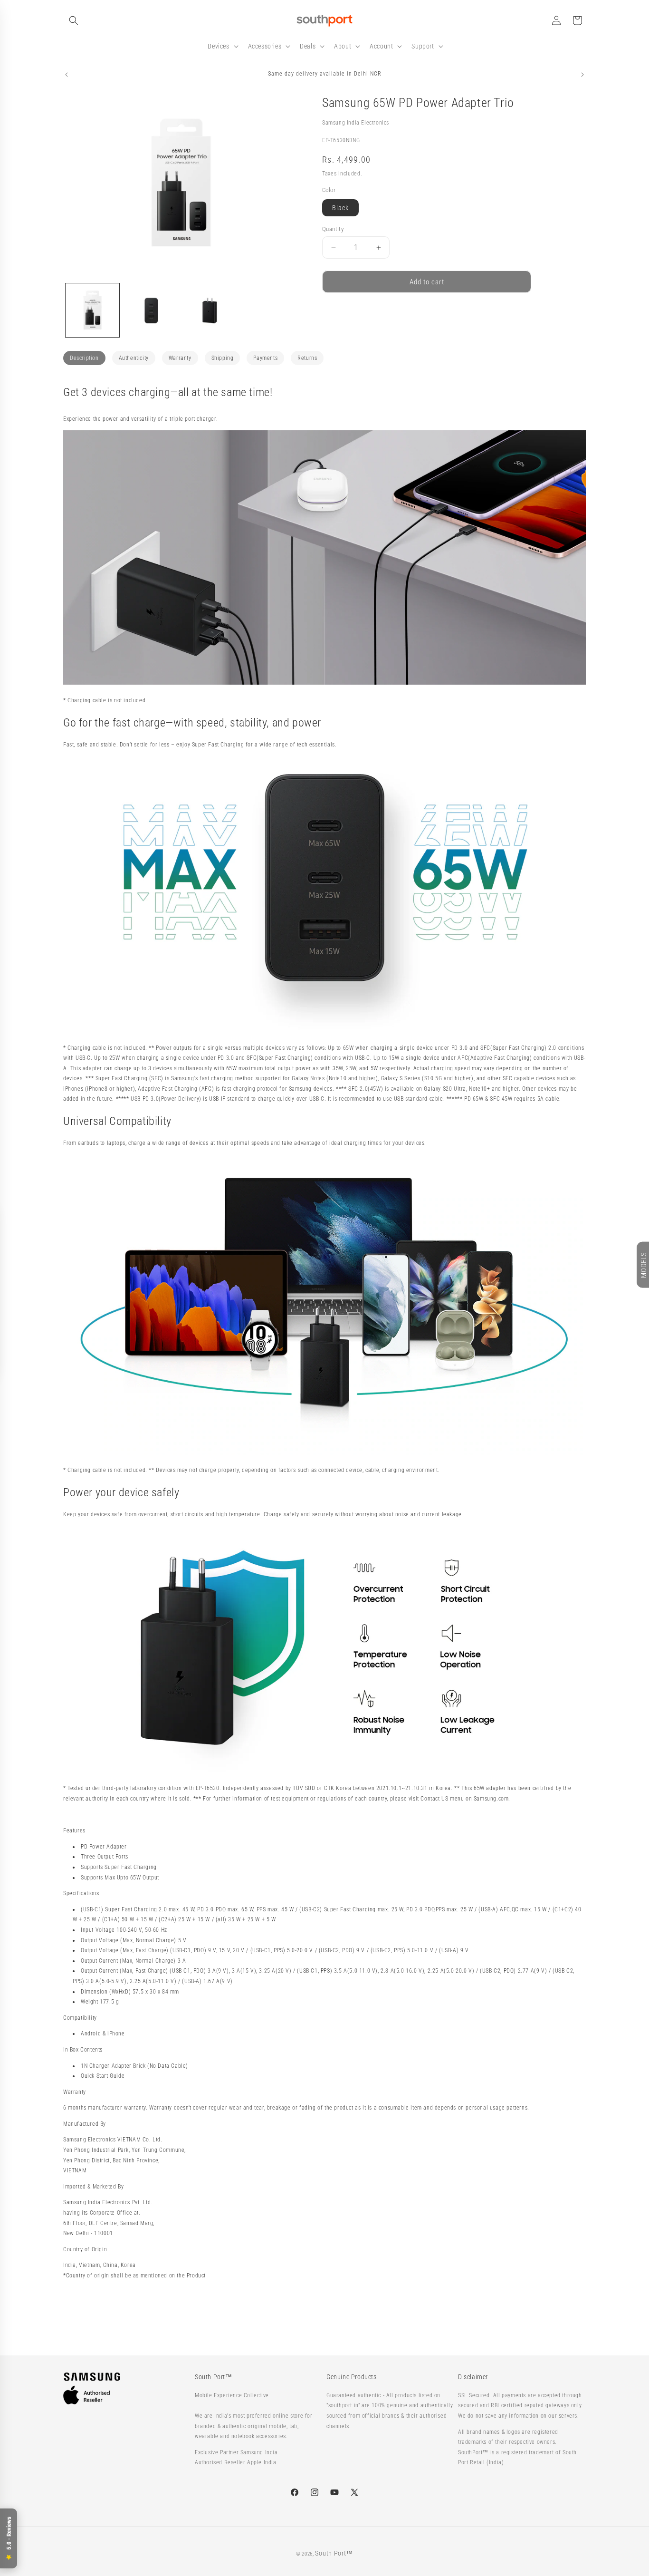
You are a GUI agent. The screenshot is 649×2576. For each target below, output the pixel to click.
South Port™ (334, 2553)
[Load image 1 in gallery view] (92, 310)
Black (340, 208)
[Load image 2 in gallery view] (151, 310)
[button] (74, 20)
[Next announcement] (582, 75)
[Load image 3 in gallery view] (210, 310)
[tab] (84, 358)
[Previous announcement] (67, 75)
